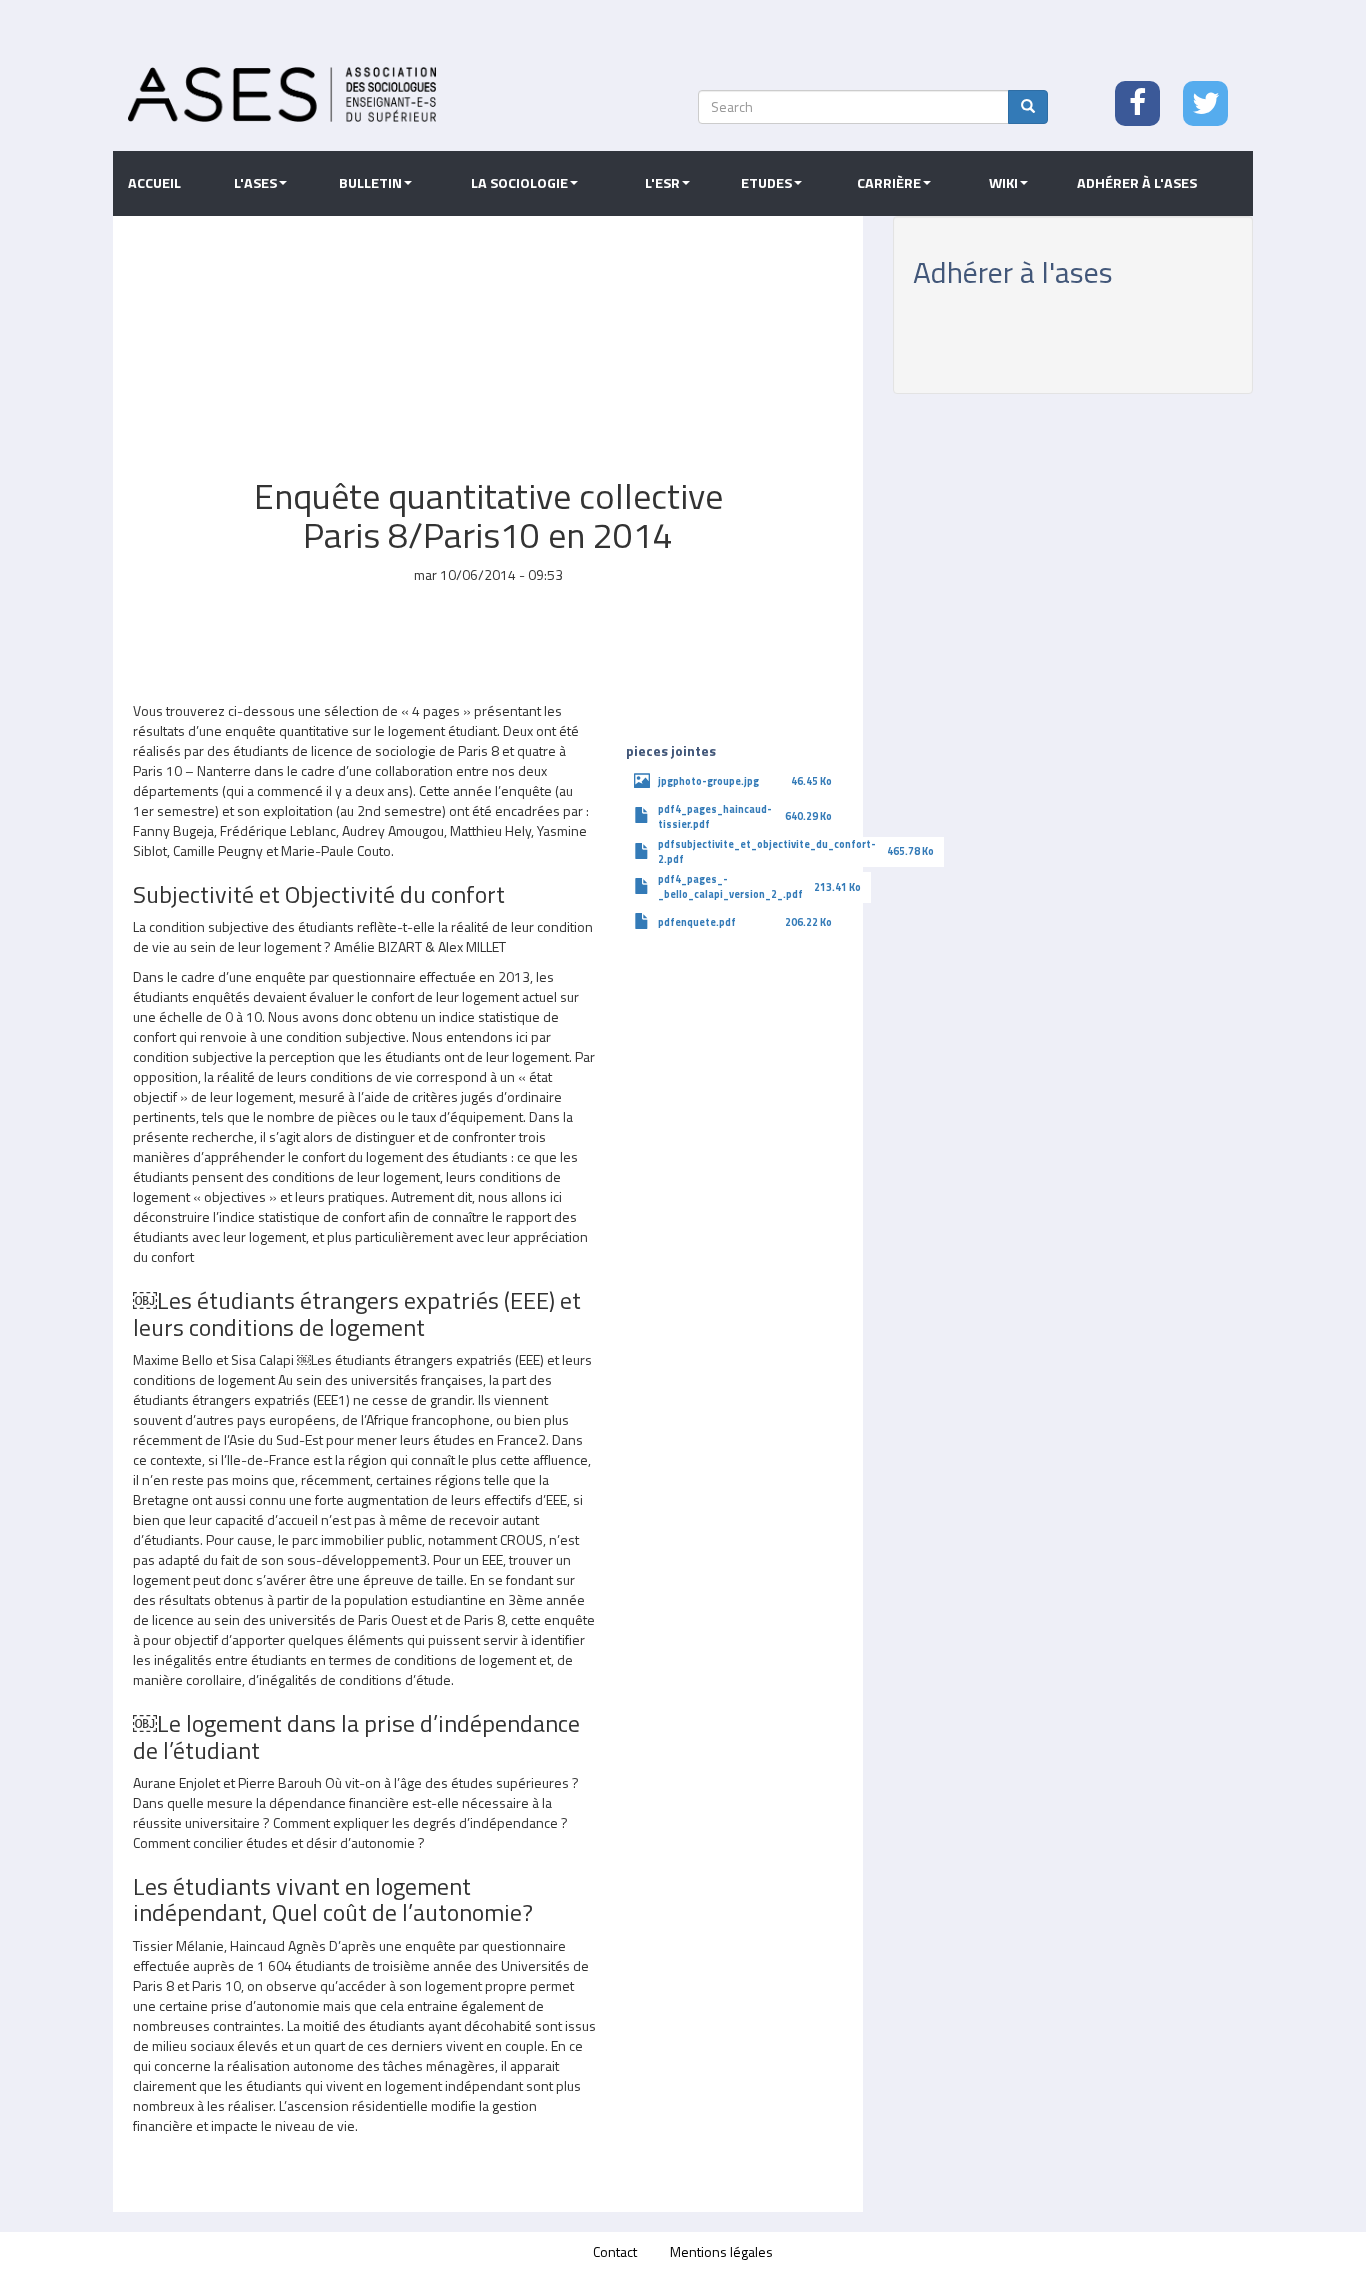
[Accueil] (282, 94)
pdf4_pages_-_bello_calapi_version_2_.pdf (730, 886)
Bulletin (370, 183)
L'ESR (662, 183)
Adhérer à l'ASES (1137, 183)
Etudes (766, 183)
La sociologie (519, 183)
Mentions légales (721, 2251)
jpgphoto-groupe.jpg (708, 781)
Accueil (154, 183)
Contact (615, 2251)
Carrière (889, 183)
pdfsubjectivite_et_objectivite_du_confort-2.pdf (767, 851)
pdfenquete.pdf (697, 922)
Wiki (1003, 183)
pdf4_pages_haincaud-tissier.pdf (715, 816)
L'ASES (255, 183)
